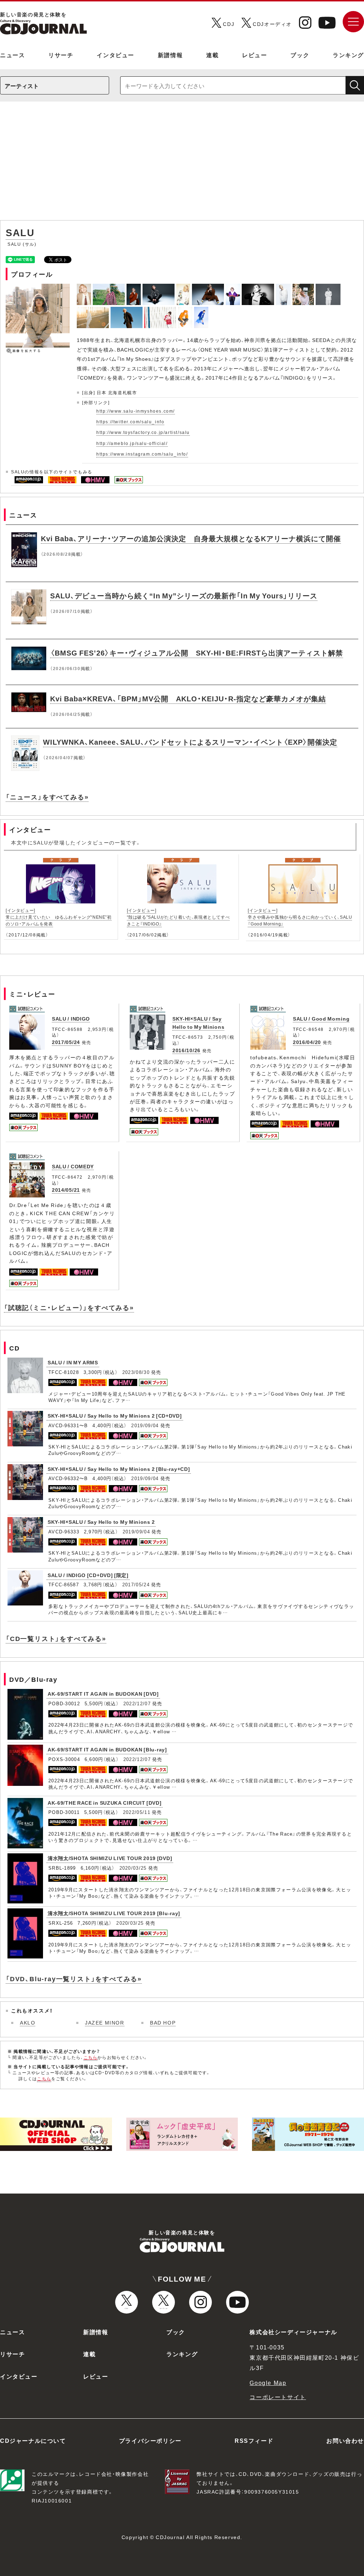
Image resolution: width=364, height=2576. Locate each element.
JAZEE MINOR (105, 2022)
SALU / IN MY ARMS (73, 1362)
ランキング (348, 55)
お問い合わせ (345, 2440)
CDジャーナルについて (33, 2440)
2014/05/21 (66, 1190)
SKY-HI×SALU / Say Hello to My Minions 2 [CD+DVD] (115, 1415)
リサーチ (61, 55)
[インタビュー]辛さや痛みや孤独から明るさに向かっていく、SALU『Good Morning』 (300, 917)
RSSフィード (254, 2440)
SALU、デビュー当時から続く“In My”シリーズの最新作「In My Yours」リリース (184, 595)
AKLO (28, 2022)
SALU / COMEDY (73, 1166)
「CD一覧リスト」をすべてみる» (56, 1638)
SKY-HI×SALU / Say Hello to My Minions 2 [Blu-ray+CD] (119, 1469)
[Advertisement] (182, 164)
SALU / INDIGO (71, 1018)
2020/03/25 (133, 1868)
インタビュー (116, 55)
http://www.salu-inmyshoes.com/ (136, 411)
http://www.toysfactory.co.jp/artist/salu (143, 432)
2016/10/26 (186, 1050)
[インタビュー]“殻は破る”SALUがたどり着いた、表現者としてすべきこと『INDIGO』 (178, 917)
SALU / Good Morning (321, 1018)
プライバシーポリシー (150, 2440)
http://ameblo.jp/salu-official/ (132, 443)
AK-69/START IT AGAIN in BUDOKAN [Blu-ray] (107, 1749)
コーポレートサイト (278, 2397)
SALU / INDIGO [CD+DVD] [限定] (88, 1575)
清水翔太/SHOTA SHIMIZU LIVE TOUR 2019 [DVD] (110, 1858)
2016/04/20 (307, 1042)
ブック (300, 55)
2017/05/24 (66, 1042)
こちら (91, 2057)
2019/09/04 (145, 1425)
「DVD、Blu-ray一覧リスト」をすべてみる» (74, 1979)
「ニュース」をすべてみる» (47, 797)
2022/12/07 (137, 1703)
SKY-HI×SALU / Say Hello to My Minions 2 (101, 1522)
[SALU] (85, 288)
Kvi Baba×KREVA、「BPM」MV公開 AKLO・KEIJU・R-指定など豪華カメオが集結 (188, 698)
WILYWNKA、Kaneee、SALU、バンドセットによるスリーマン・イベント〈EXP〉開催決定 (190, 742)
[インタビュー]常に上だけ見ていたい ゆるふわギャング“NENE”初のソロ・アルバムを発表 (59, 917)
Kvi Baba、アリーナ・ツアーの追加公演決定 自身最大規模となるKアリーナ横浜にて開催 (191, 538)
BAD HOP (163, 2022)
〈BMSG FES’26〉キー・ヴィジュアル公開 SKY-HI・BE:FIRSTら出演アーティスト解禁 (197, 653)
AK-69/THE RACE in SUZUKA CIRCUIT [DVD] (105, 1803)
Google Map (268, 2382)
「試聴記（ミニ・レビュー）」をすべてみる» (69, 1307)
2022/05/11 (137, 1812)
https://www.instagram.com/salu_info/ (142, 454)
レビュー (255, 55)
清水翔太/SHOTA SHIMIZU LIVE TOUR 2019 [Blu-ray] (114, 1913)
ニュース (12, 55)
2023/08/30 (136, 1372)
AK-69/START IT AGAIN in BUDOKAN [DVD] (103, 1694)
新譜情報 (170, 55)
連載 (212, 55)
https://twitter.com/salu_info (130, 422)
